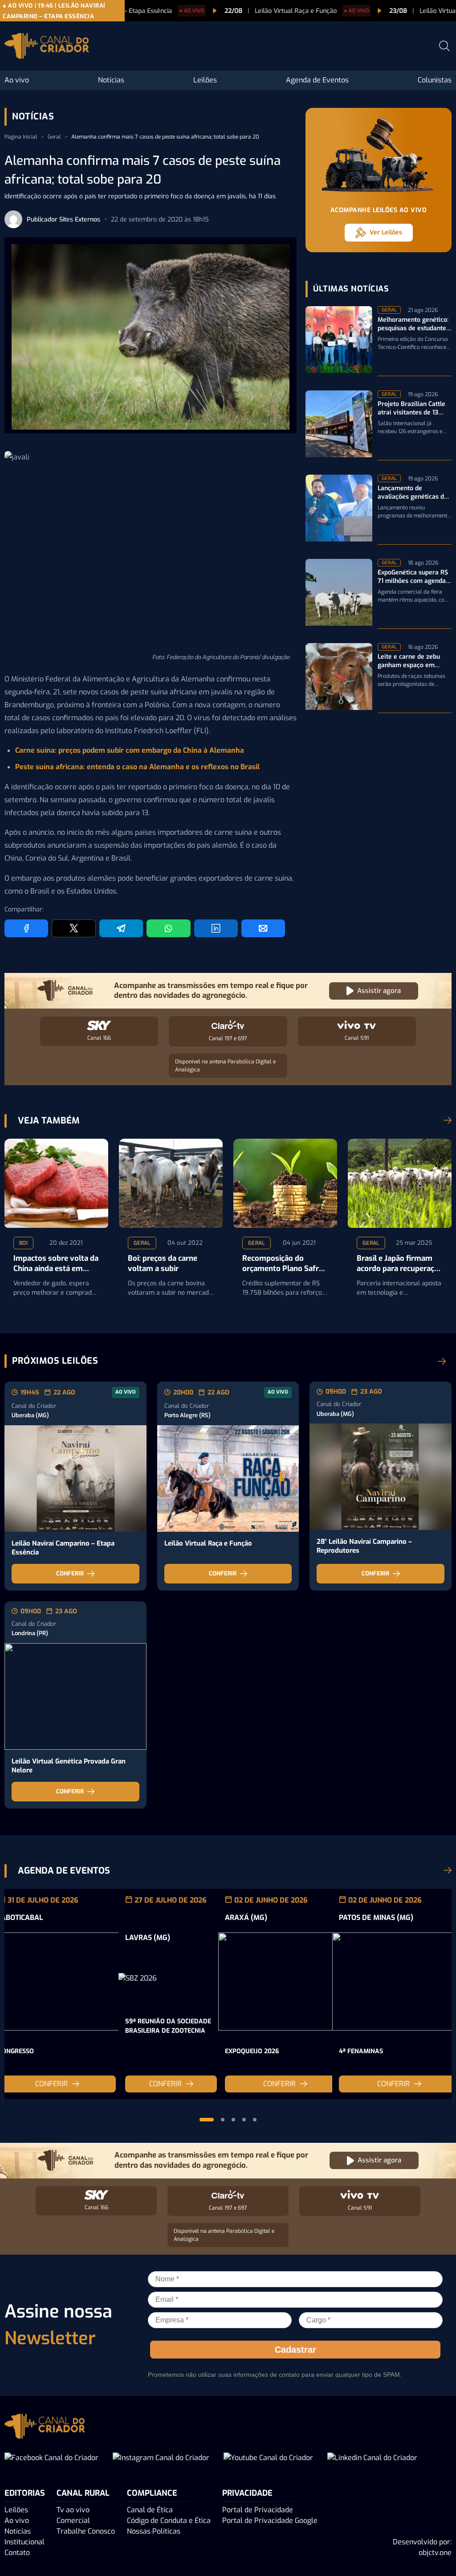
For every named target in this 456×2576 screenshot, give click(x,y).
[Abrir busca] (444, 46)
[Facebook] (26, 928)
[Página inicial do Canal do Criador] (47, 47)
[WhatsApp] (168, 928)
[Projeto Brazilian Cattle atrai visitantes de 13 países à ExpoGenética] (339, 425)
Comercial (73, 2521)
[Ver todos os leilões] (442, 1361)
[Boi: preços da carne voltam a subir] (171, 1183)
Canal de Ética (150, 2510)
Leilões (205, 80)
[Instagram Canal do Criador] (161, 2458)
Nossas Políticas (154, 2531)
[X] (73, 928)
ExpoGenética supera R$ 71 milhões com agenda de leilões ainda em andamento (413, 577)
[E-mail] (263, 928)
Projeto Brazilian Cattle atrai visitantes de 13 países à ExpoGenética (411, 409)
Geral (54, 137)
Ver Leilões (386, 232)
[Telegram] (121, 928)
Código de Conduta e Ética (169, 2521)
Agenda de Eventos (317, 80)
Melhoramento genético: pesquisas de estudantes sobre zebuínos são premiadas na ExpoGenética (413, 324)
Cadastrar (295, 2350)
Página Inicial (21, 137)
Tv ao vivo (73, 2510)
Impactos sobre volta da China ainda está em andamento (56, 1264)
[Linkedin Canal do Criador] (372, 2458)
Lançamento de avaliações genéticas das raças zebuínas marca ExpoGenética (414, 493)
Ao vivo (17, 80)
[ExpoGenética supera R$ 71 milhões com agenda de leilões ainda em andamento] (339, 594)
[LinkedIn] (216, 928)
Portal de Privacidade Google (270, 2521)
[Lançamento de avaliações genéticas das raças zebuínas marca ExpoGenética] (339, 510)
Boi (23, 1243)
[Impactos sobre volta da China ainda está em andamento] (56, 1183)
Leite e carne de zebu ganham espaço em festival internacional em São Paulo (414, 661)
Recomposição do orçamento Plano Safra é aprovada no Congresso (283, 1264)
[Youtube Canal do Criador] (268, 2458)
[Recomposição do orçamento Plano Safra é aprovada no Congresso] (285, 1183)
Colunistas (435, 80)
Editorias (25, 2493)
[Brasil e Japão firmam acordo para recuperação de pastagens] (400, 1183)
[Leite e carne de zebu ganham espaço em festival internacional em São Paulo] (339, 678)
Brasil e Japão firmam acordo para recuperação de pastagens (400, 1264)
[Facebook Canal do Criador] (51, 2458)
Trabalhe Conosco (86, 2531)
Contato (17, 2553)
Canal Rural (83, 2493)
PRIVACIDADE (247, 2493)
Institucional (24, 2542)
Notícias (111, 80)
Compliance (152, 2493)
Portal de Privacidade (258, 2510)
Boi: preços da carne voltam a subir (163, 1264)
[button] (207, 2120)
